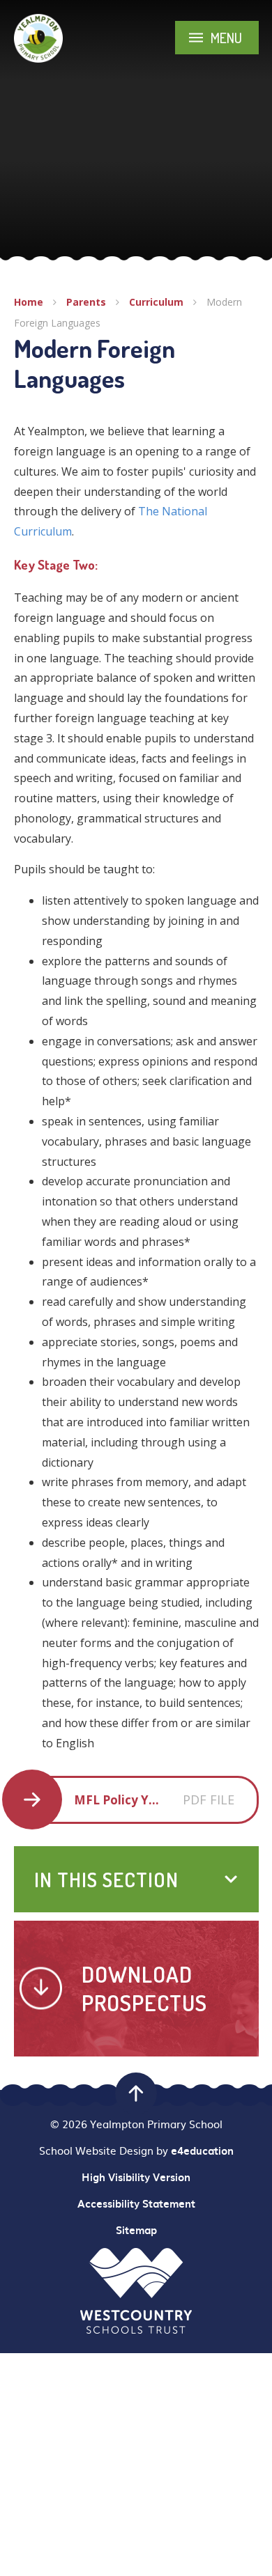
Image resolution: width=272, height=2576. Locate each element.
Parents (86, 302)
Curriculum (156, 302)
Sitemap (136, 2230)
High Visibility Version (136, 2177)
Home (29, 302)
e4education (202, 2150)
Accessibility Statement (136, 2203)
